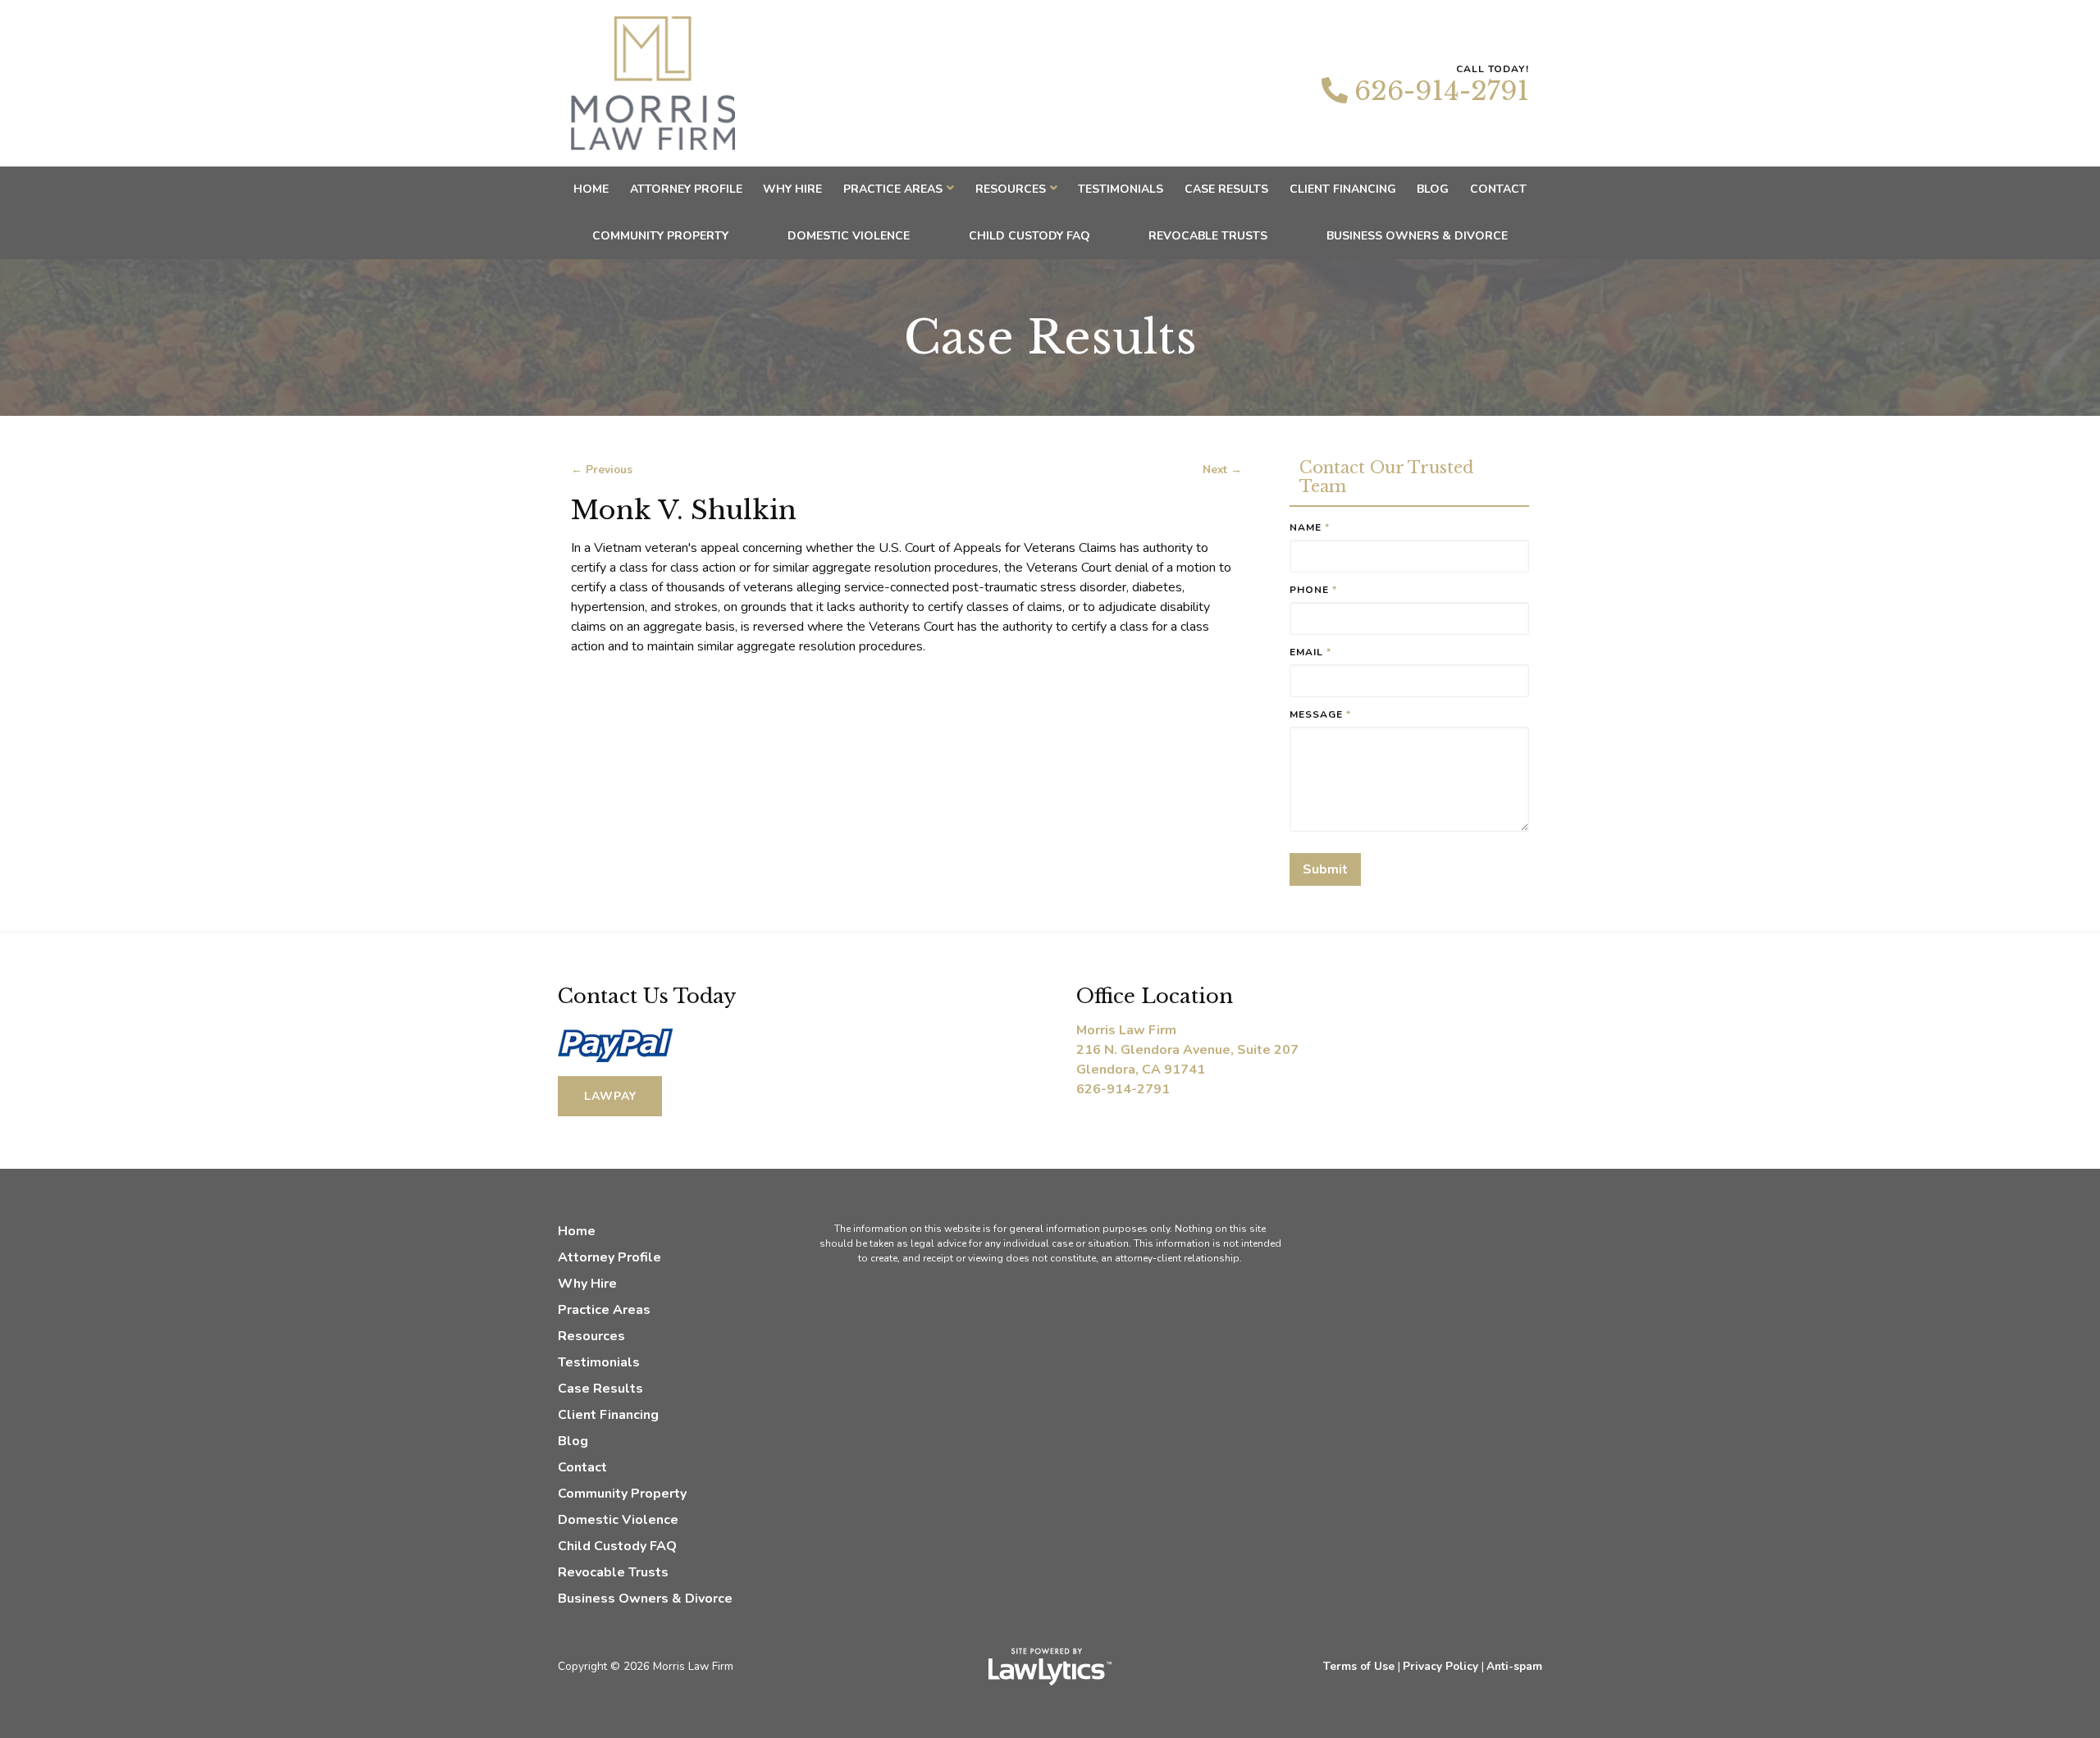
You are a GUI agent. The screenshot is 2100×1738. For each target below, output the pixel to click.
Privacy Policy (1440, 1666)
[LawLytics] (1050, 1667)
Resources (1011, 189)
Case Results (1226, 189)
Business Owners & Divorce (1417, 236)
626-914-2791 (1442, 91)
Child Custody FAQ (1029, 236)
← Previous (602, 470)
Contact (1498, 189)
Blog (1433, 189)
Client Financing (1343, 189)
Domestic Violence (849, 236)
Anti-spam (1514, 1666)
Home (591, 189)
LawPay (610, 1096)
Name (1310, 527)
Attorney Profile (686, 189)
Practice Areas (893, 189)
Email (1310, 652)
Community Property (660, 236)
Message (1320, 714)
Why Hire (792, 189)
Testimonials (1121, 189)
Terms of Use (1359, 1666)
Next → (1222, 470)
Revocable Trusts (1208, 236)
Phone (1313, 590)
